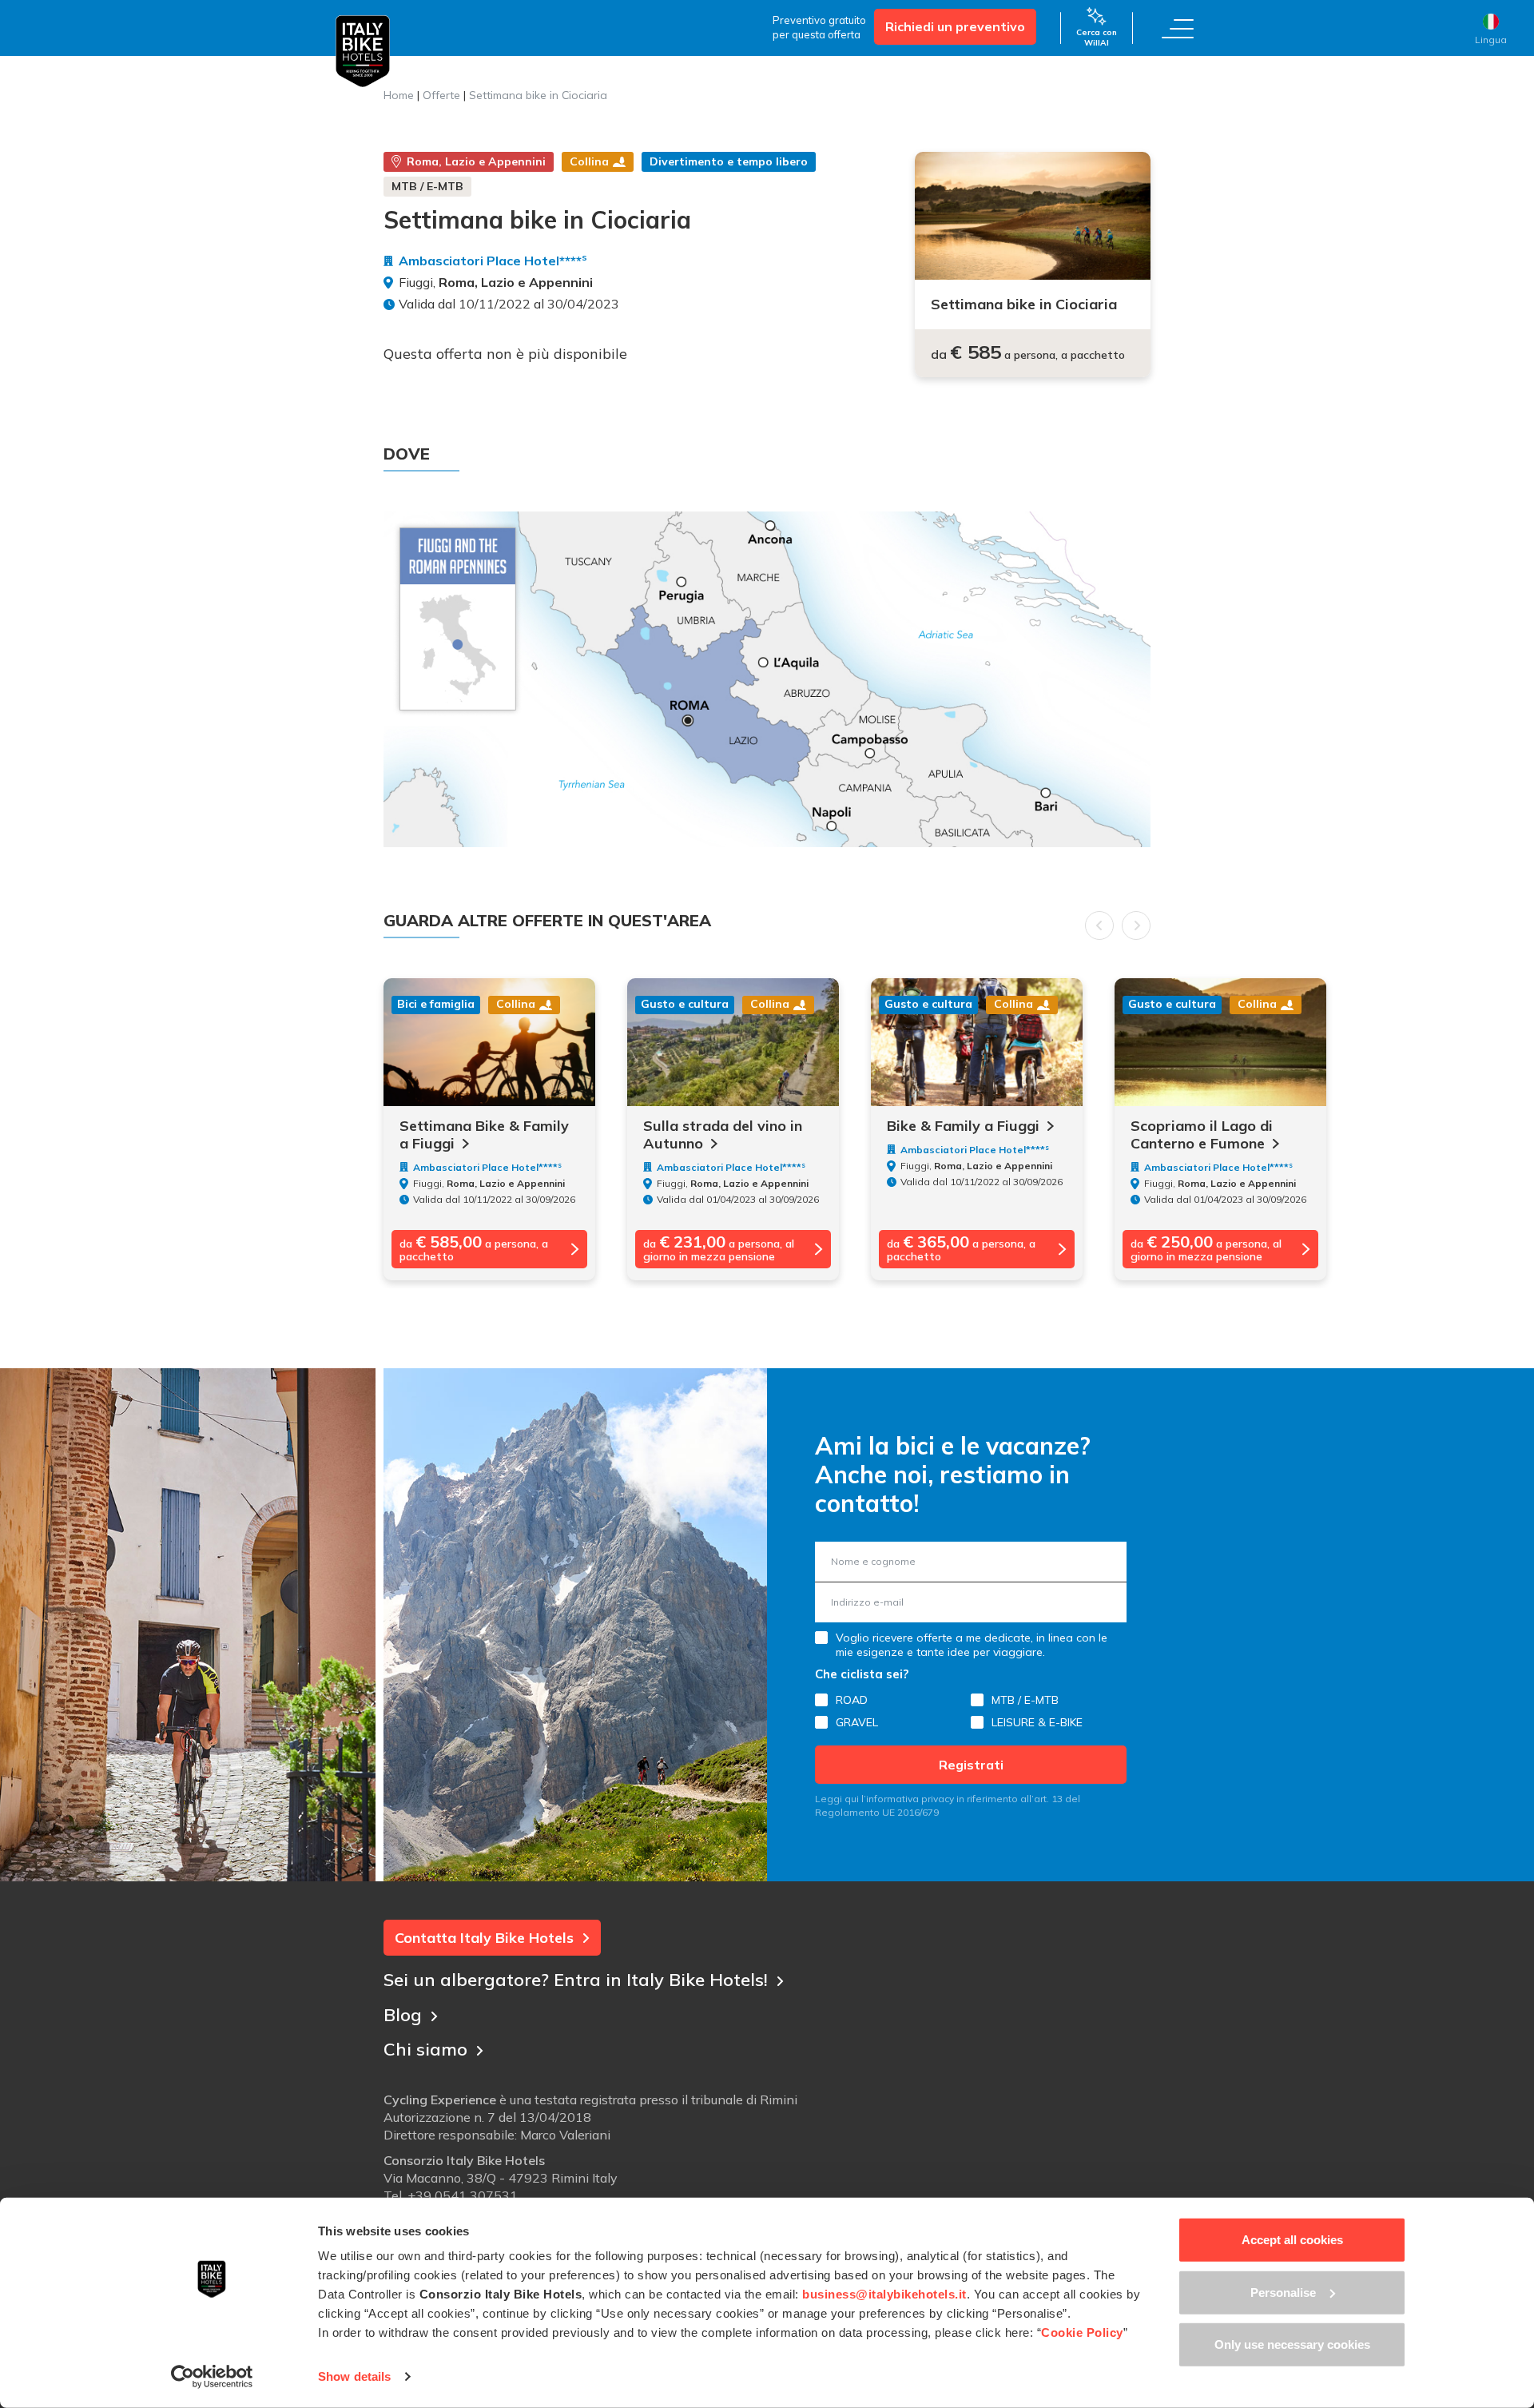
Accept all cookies (1292, 2240)
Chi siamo (425, 2049)
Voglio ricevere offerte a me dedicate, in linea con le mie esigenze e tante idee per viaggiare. (972, 1645)
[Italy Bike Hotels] (363, 52)
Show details (354, 2376)
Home (399, 95)
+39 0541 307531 (463, 2195)
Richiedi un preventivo (955, 26)
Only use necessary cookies (1292, 2344)
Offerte (441, 95)
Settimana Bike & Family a (484, 1135)
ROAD (852, 1700)
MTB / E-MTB (1025, 1700)
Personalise (1283, 2292)
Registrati (971, 1765)
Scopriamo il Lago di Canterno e (1202, 1135)
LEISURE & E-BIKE (1037, 1722)
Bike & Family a (963, 1126)
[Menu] (1178, 28)
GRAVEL (857, 1722)
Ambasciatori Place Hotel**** (493, 261)
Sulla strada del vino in (723, 1135)
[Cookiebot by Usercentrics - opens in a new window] (212, 2377)
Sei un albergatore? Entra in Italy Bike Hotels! (576, 1980)
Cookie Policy (1082, 2332)
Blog (403, 2015)
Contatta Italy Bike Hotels (484, 1938)
